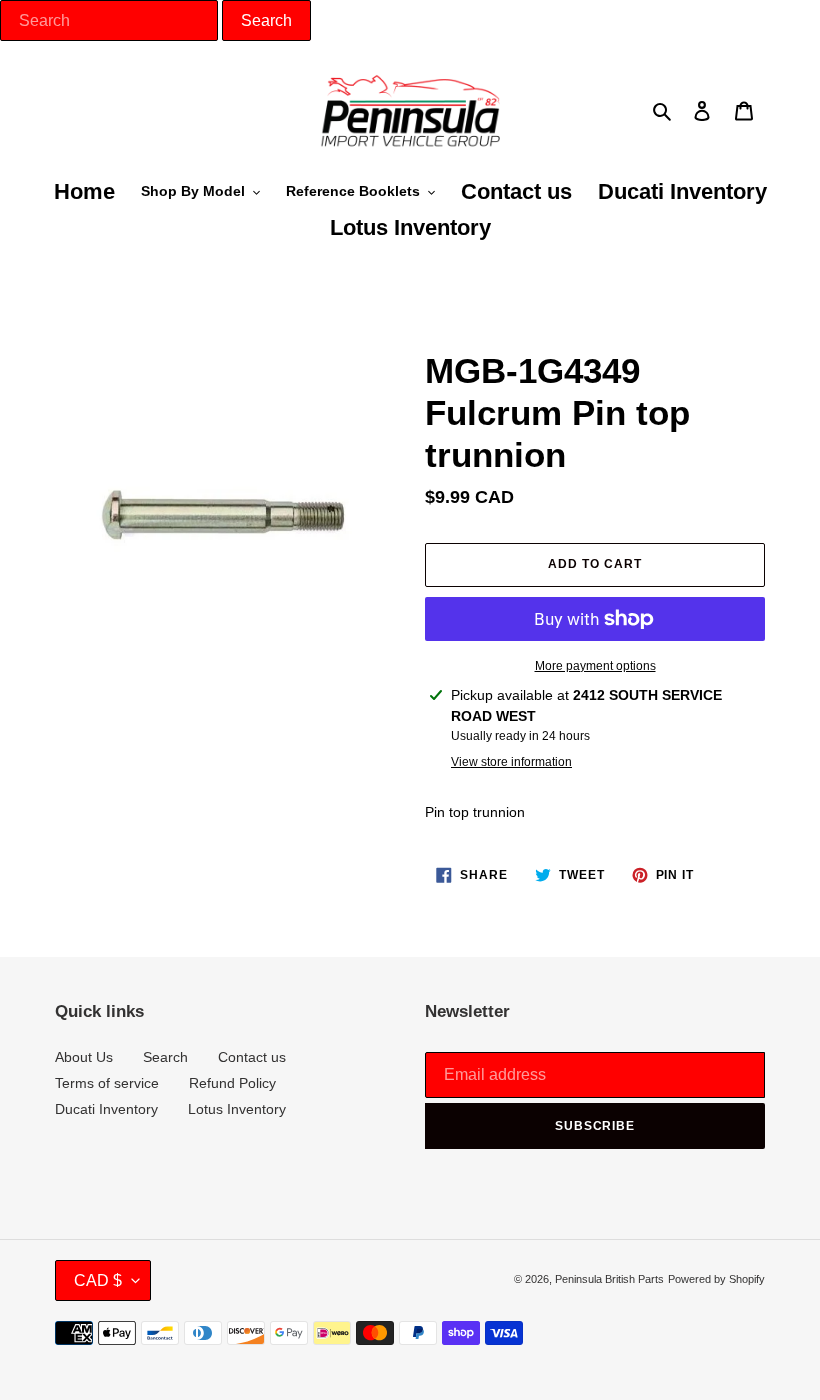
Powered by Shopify (716, 1279)
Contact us (252, 1057)
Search (165, 1057)
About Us (84, 1057)
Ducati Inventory (106, 1109)
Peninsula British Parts (609, 1279)
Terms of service (107, 1083)
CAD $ (98, 1280)
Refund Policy (232, 1083)
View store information (511, 762)
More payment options (595, 666)
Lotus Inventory (237, 1109)
